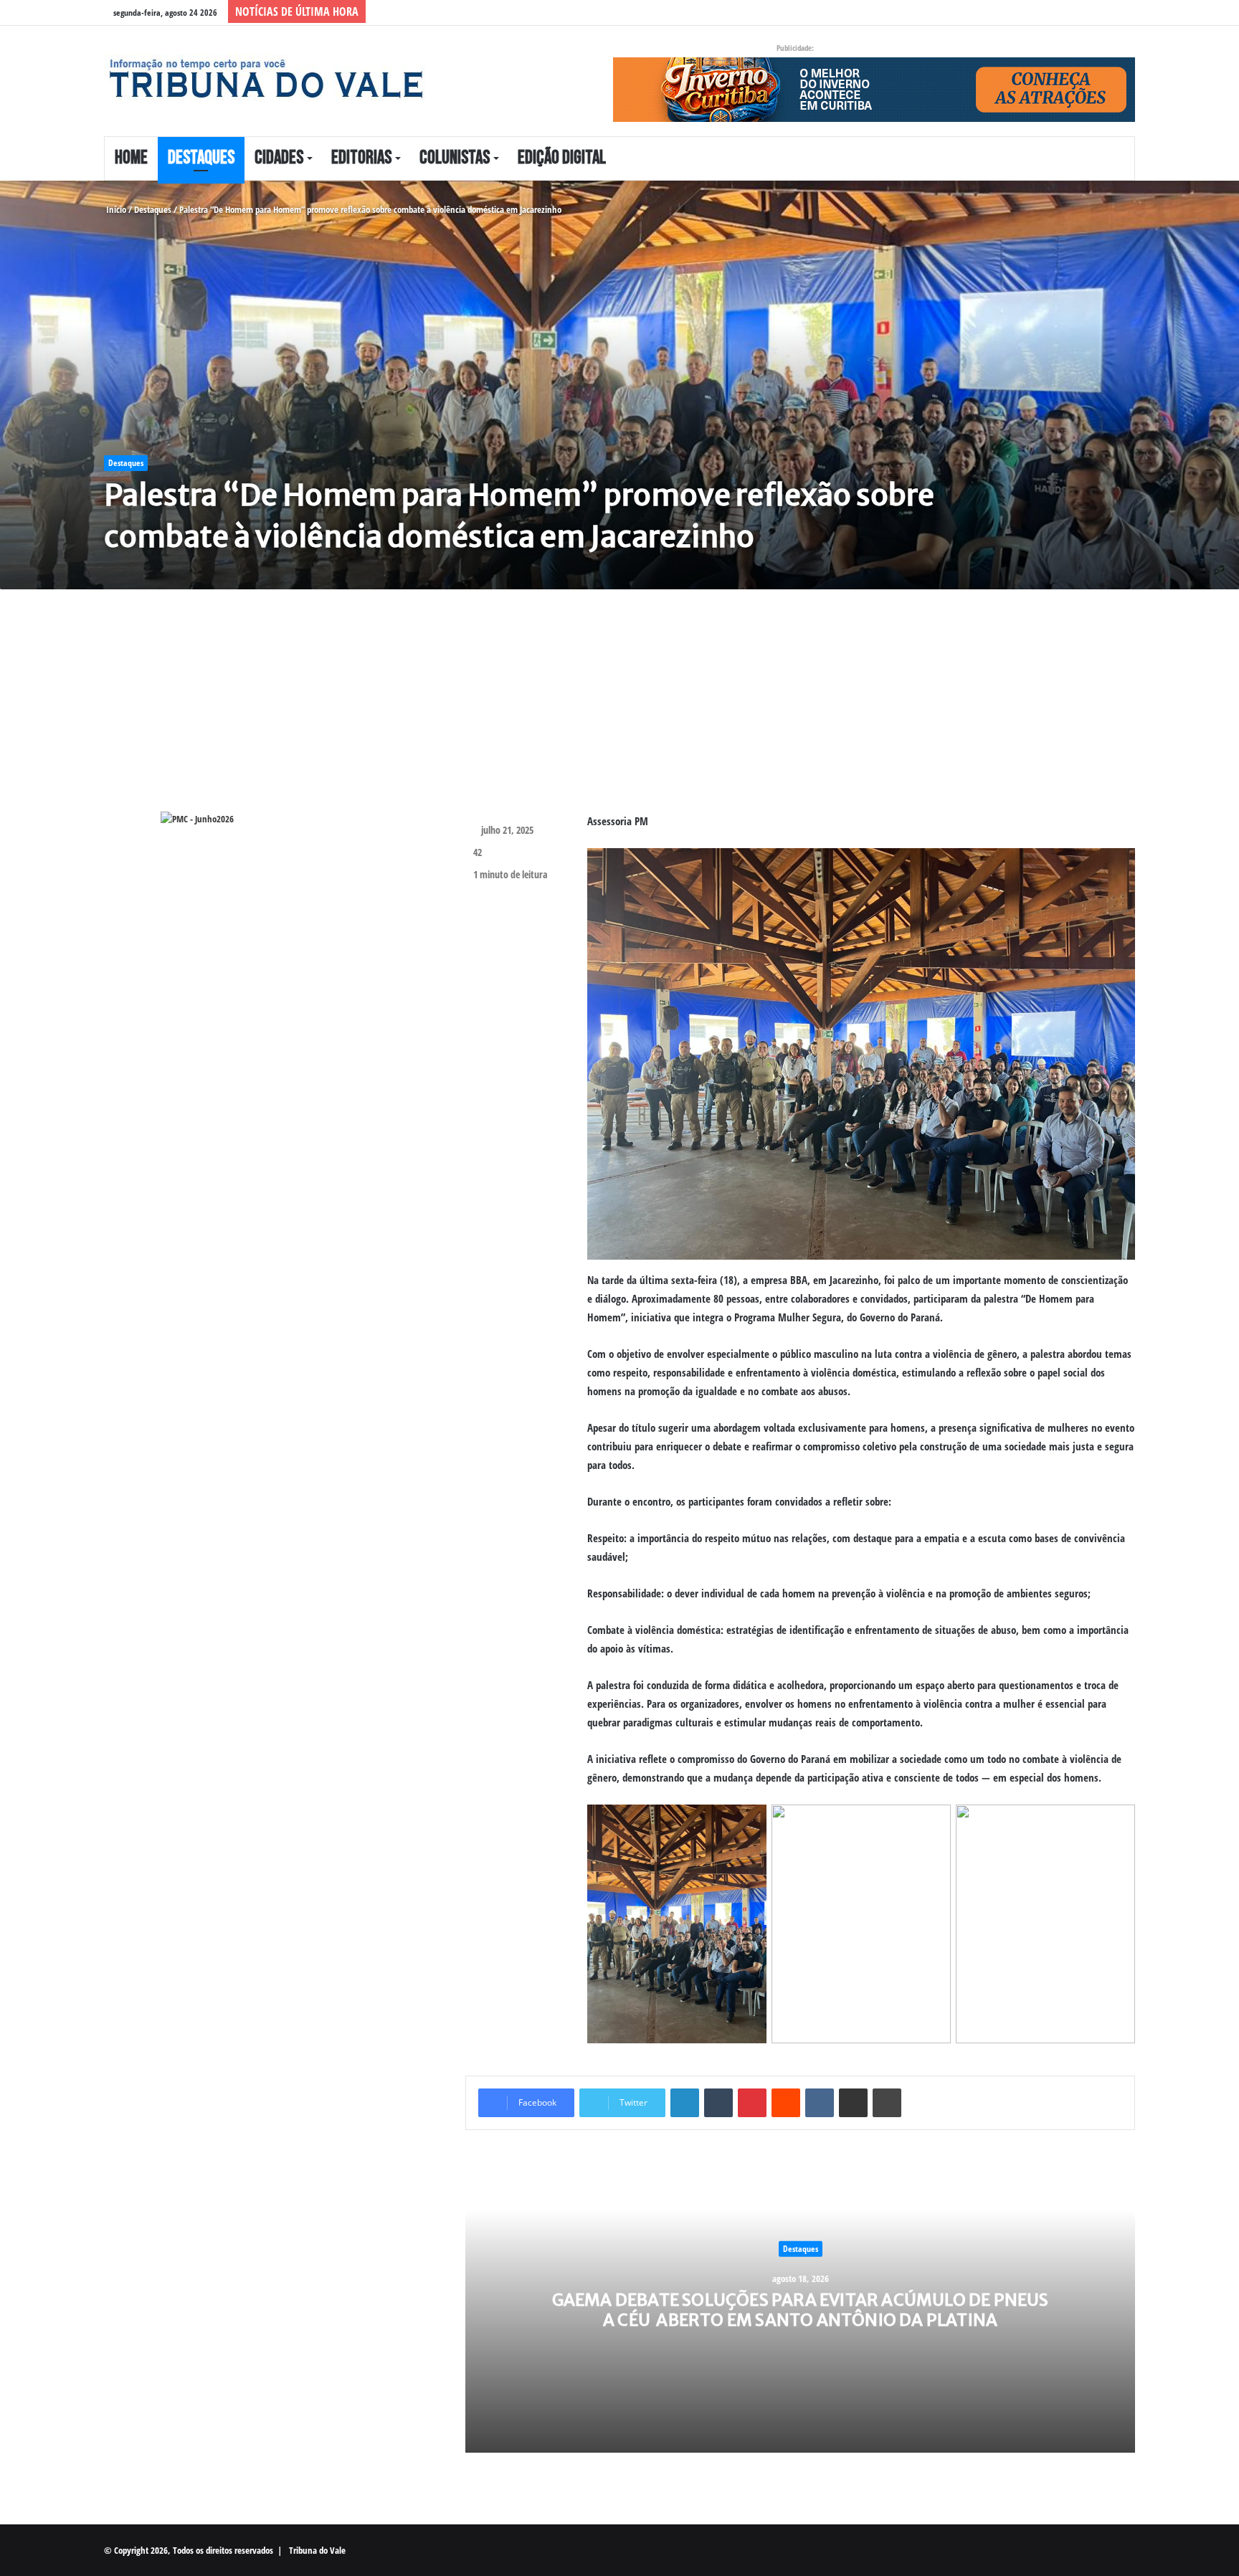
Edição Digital (562, 158)
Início (115, 209)
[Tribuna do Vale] (265, 79)
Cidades (279, 158)
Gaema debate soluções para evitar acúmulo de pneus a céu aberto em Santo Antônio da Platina (801, 2310)
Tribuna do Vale (317, 2550)
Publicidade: (795, 48)
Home (131, 158)
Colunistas (455, 158)
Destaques (201, 158)
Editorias (361, 158)
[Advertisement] (523, 711)
